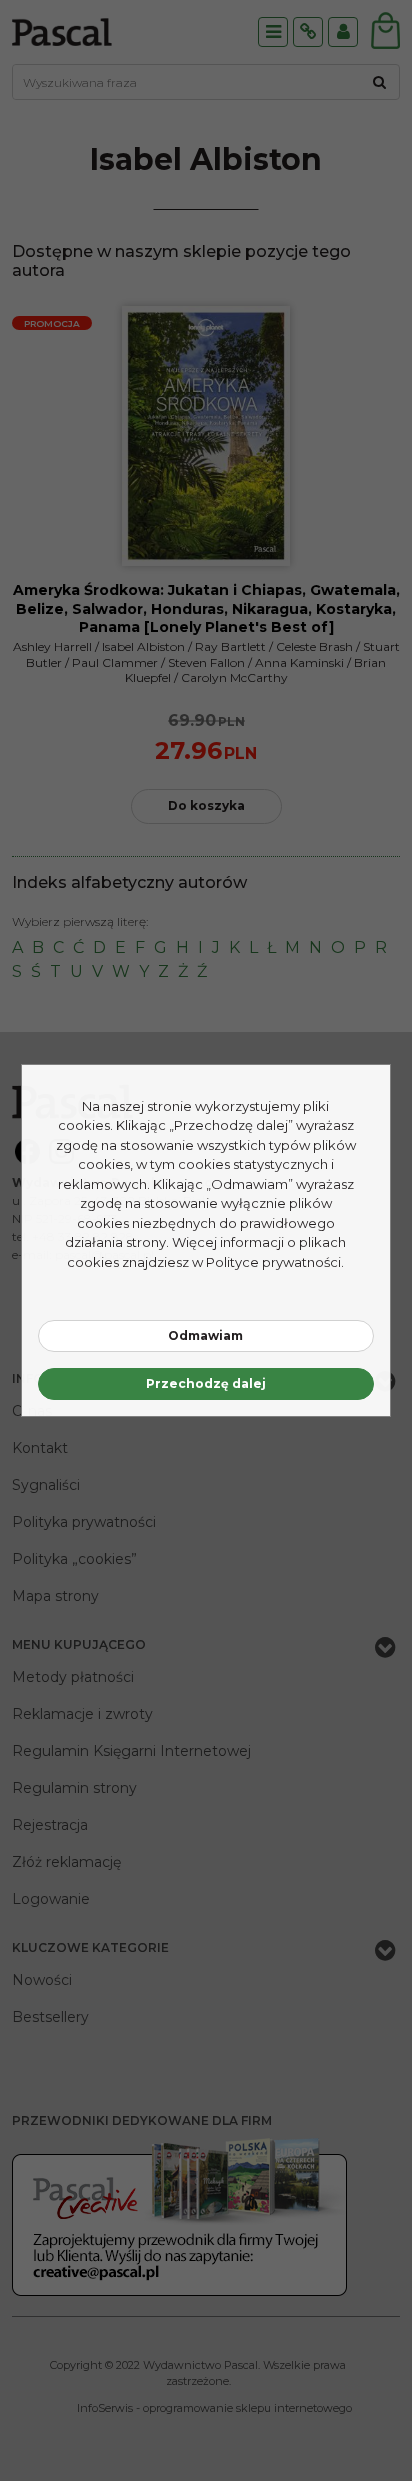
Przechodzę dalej (206, 1383)
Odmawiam (205, 1335)
